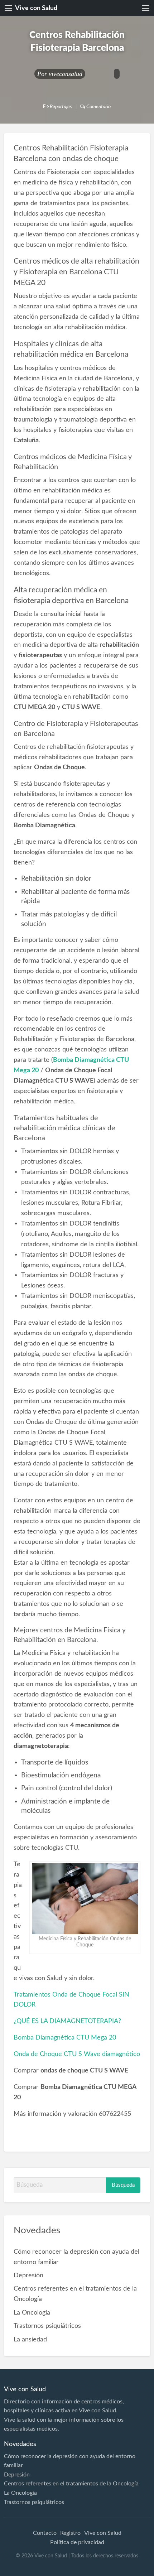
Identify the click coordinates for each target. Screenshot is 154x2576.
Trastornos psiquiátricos (47, 2326)
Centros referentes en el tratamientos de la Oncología (71, 2484)
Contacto (45, 2533)
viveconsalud (66, 74)
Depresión (28, 2275)
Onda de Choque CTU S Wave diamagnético (77, 2054)
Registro (70, 2533)
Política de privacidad (77, 2542)
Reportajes (61, 107)
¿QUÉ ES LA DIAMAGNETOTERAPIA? (67, 2021)
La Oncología (32, 2313)
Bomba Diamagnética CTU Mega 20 (65, 2038)
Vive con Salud (36, 8)
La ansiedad (30, 2339)
